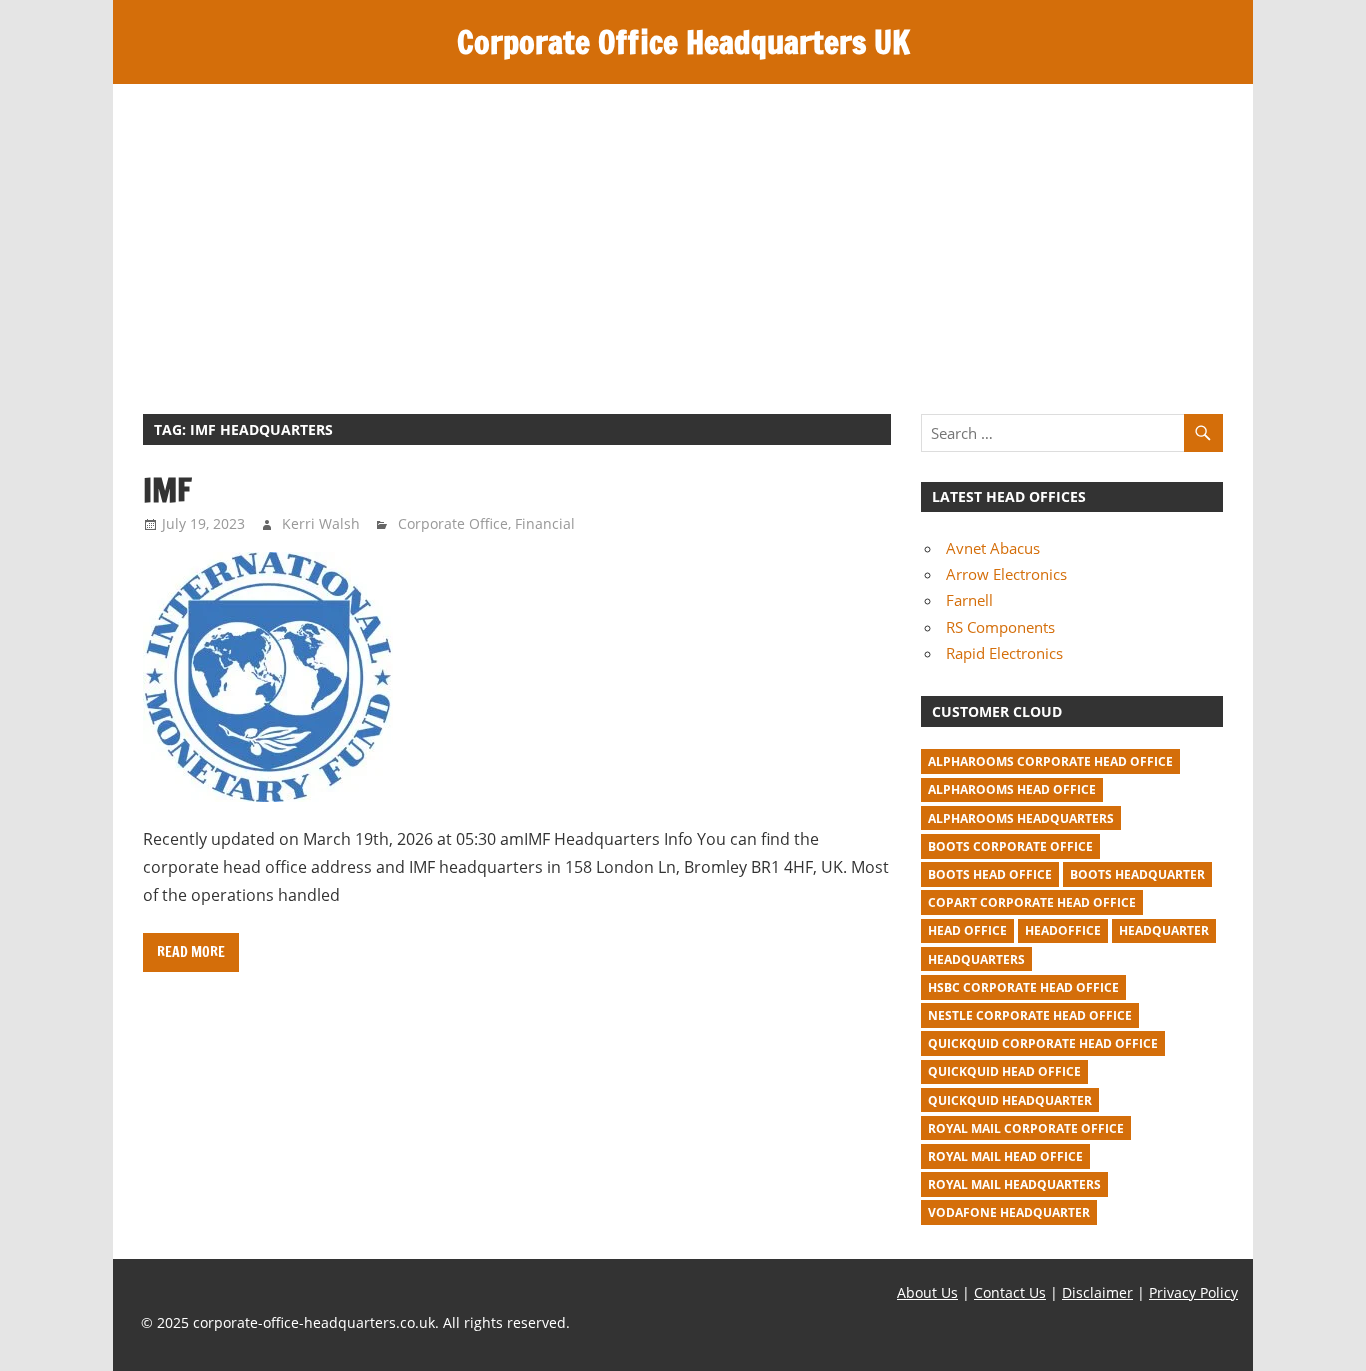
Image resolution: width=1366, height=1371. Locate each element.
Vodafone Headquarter (1009, 1212)
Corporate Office (453, 523)
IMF (167, 490)
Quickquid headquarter (1010, 1100)
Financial (545, 523)
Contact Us (1010, 1292)
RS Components (1000, 627)
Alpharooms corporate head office (1050, 761)
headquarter (1164, 930)
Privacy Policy (1193, 1292)
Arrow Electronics (1006, 574)
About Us (927, 1292)
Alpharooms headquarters (1021, 818)
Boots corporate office (1010, 846)
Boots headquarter (1137, 874)
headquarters (976, 959)
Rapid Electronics (1004, 653)
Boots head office (990, 874)
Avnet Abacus (993, 548)
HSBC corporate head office (1023, 987)
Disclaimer (1097, 1292)
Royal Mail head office (1005, 1156)
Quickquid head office (1004, 1071)
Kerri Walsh (321, 523)
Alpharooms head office (1012, 789)
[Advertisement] (683, 234)
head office (967, 930)
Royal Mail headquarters (1014, 1184)
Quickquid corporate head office (1043, 1043)
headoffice (1063, 930)
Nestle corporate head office (1030, 1015)
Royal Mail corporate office (1026, 1128)
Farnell (969, 600)
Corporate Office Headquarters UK (683, 42)
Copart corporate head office (1032, 902)
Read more (191, 952)
